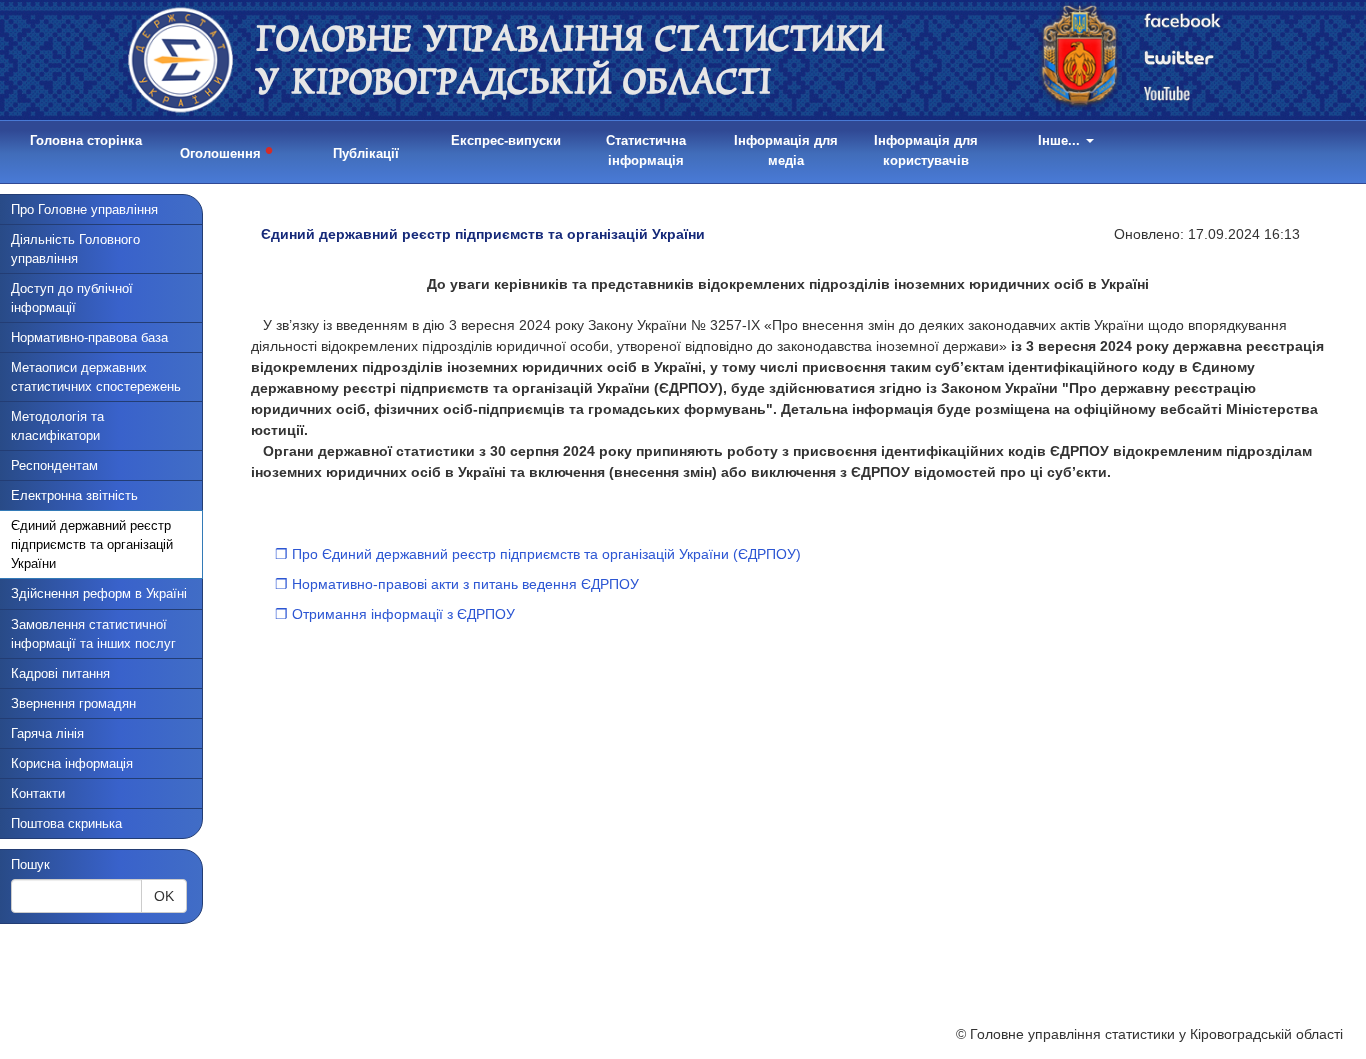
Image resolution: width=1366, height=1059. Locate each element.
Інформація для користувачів (926, 150)
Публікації (366, 153)
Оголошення (226, 150)
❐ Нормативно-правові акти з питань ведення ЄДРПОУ (457, 584)
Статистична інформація (646, 150)
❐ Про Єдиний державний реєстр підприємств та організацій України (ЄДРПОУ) (538, 554)
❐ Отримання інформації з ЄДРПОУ (395, 614)
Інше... (1061, 140)
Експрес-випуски (506, 140)
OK (164, 896)
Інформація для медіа (786, 150)
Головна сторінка (86, 140)
